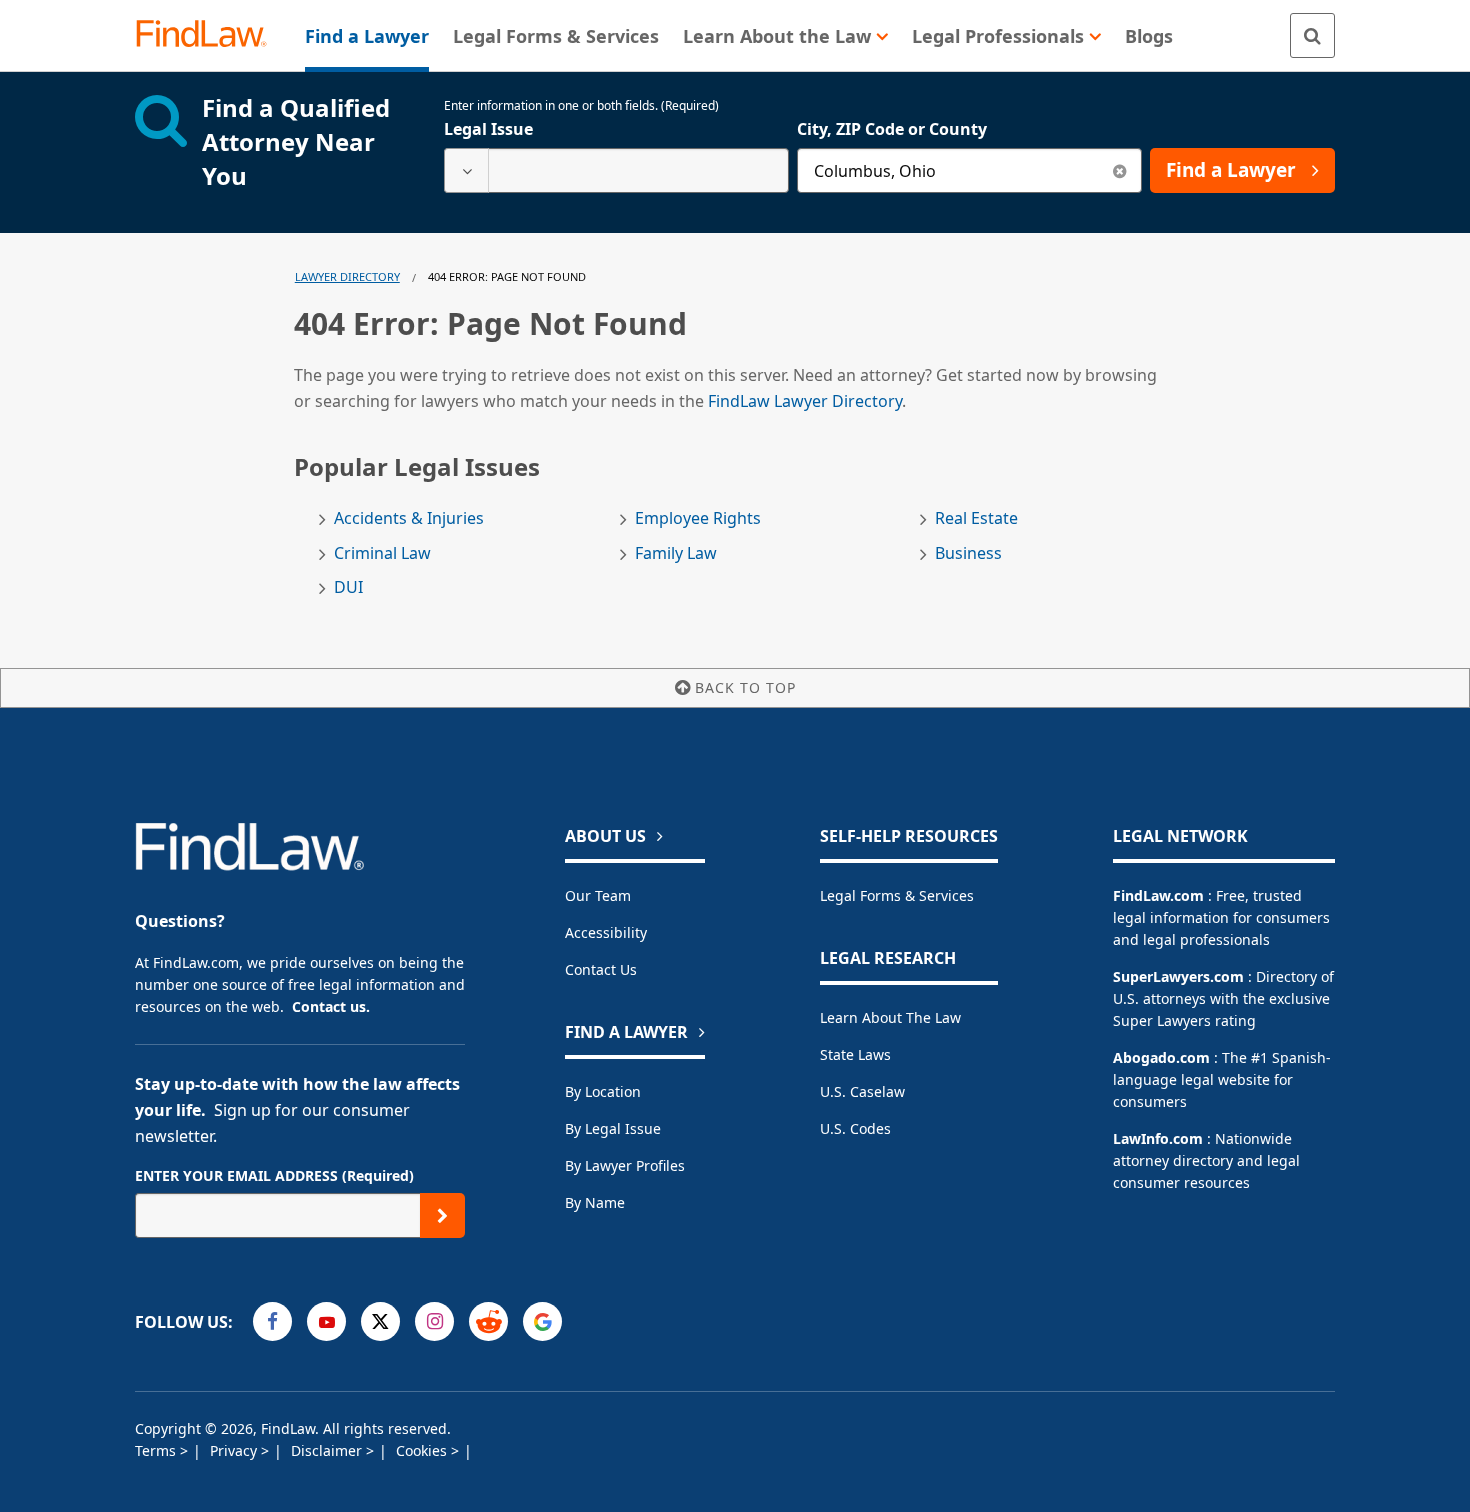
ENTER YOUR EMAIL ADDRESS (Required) (274, 1175)
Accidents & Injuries (409, 518)
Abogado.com (1161, 1057)
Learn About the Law (890, 1017)
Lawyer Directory (347, 276)
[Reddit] (488, 1321)
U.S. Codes (855, 1128)
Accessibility (606, 932)
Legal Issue (488, 129)
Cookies (423, 1450)
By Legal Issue (613, 1128)
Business (968, 553)
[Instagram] (434, 1321)
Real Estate (976, 518)
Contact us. (331, 1006)
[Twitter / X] (380, 1321)
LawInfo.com (1158, 1138)
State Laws (855, 1054)
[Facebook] (272, 1321)
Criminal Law (382, 553)
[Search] (1312, 35)
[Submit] (442, 1215)
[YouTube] (326, 1321)
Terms (157, 1450)
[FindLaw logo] (209, 35)
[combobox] (616, 170)
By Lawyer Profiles (625, 1165)
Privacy (235, 1450)
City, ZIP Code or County (892, 129)
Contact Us (601, 969)
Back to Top (745, 687)
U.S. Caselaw (862, 1091)
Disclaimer (328, 1450)
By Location (603, 1091)
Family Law (676, 553)
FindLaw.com (1158, 895)
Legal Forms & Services (897, 895)
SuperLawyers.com (1178, 976)
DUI (348, 587)
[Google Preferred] (542, 1321)
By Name (595, 1202)
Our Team (598, 895)
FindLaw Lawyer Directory (805, 401)
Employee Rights (698, 518)
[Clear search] (1119, 170)
